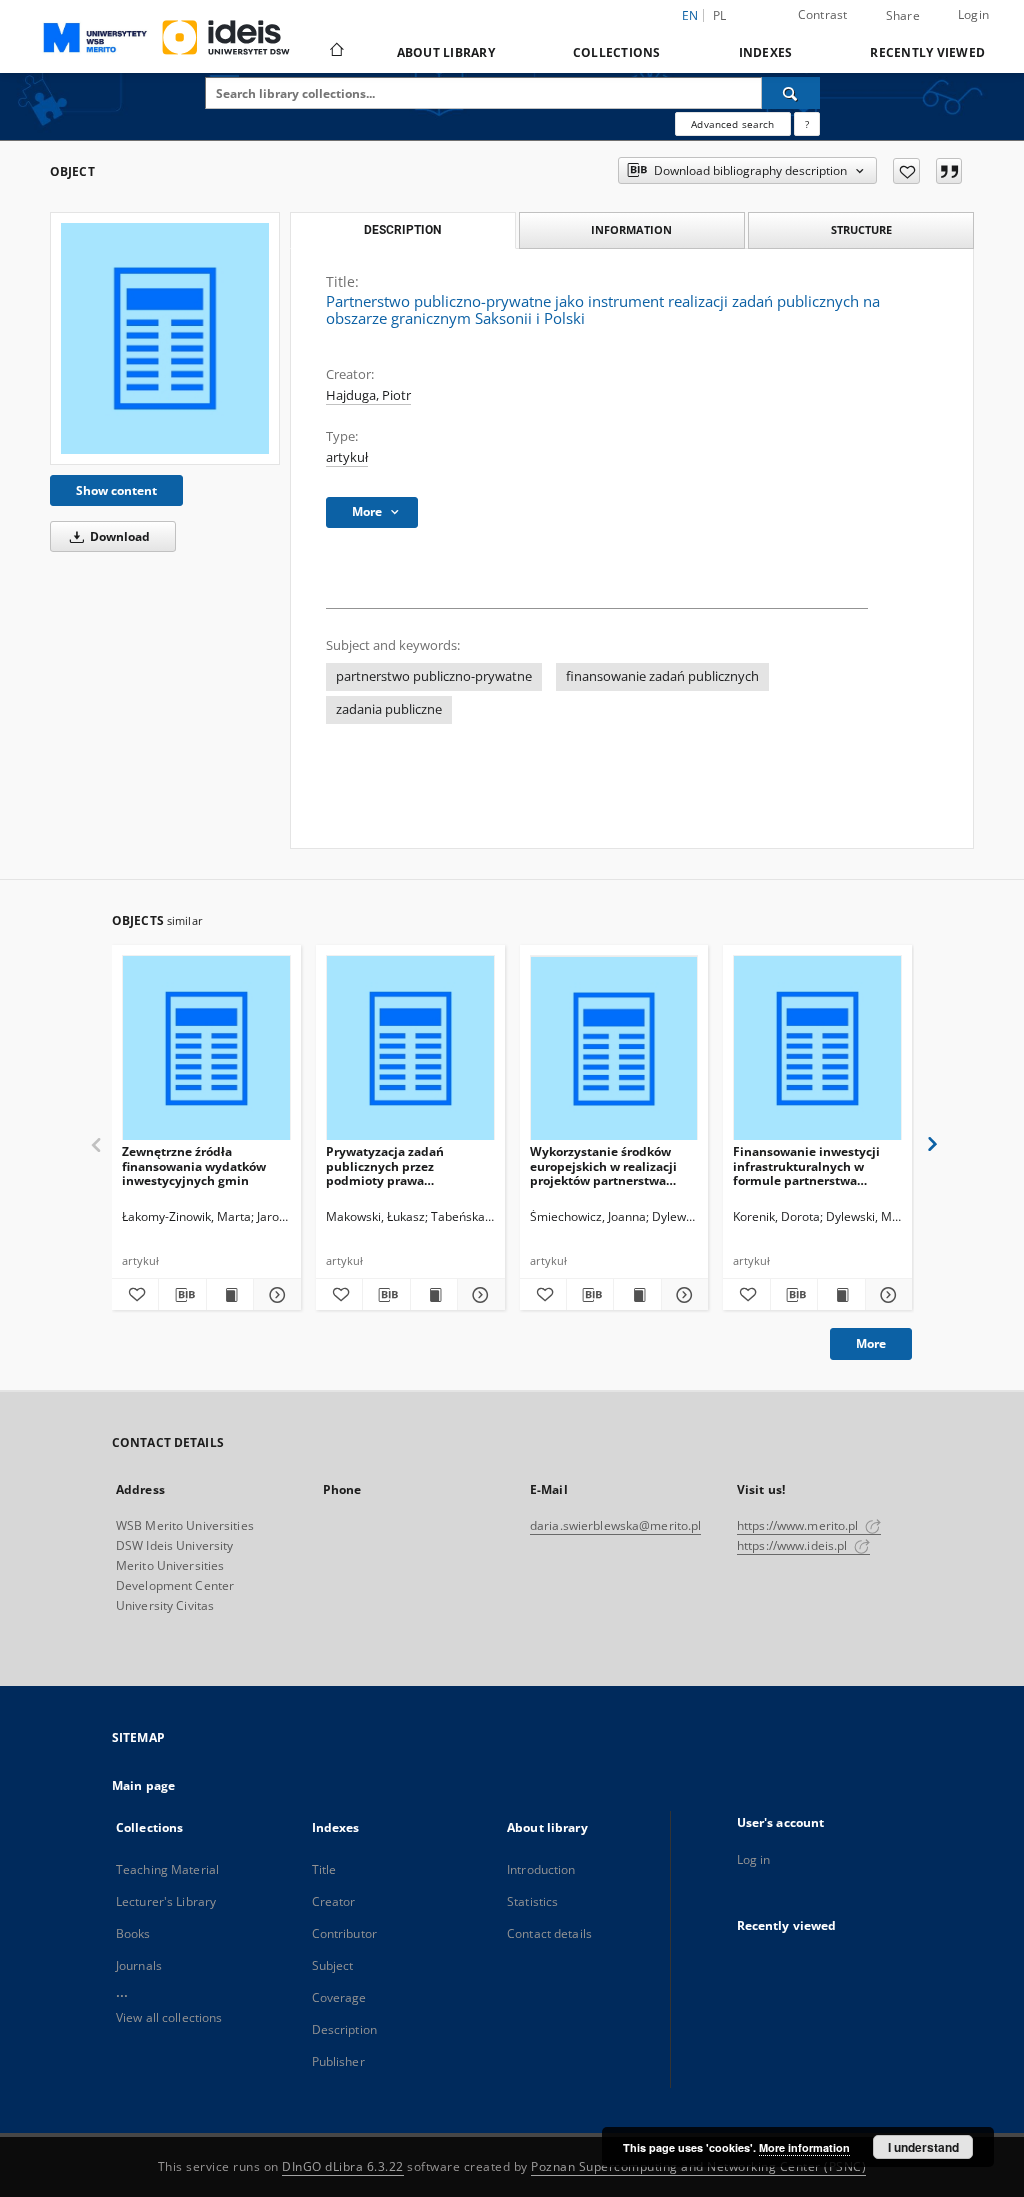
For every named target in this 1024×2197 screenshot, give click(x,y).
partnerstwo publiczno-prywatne (434, 676)
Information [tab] (631, 229)
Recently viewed (927, 52)
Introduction (541, 1869)
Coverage (339, 1997)
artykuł (347, 457)
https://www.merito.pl (799, 1525)
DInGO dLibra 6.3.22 (343, 2166)
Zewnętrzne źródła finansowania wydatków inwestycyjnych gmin (194, 1165)
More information (804, 2147)
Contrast (823, 14)
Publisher (338, 2061)
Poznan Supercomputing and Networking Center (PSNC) (698, 2166)
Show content (116, 490)
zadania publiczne (389, 709)
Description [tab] (402, 230)
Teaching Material (167, 1869)
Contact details (549, 1933)
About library (446, 52)
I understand (923, 2147)
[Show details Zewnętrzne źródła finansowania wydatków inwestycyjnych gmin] (274, 1295)
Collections (617, 52)
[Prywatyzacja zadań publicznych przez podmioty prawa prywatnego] (410, 1048)
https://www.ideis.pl (794, 1545)
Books (133, 1933)
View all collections (169, 2017)
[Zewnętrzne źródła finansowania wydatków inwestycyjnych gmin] (206, 1048)
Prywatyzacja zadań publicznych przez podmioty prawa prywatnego (385, 1165)
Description (344, 2029)
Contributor (344, 1933)
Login (973, 14)
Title (324, 1869)
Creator (334, 1901)
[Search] (791, 93)
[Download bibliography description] (182, 1295)
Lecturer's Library (166, 1901)
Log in (754, 1859)
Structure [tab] (861, 229)
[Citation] (949, 171)
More (871, 1343)
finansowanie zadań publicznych (662, 676)
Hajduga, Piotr (368, 395)
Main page (143, 1785)
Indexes (766, 52)
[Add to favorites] (906, 171)
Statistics (532, 1901)
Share (903, 16)
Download (118, 536)
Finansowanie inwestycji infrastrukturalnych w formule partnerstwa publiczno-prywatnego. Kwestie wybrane (806, 1165)
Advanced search (732, 124)
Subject (333, 1965)
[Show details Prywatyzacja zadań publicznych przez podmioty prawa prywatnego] (478, 1295)
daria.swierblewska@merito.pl (615, 1525)
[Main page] (335, 52)
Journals (139, 1965)
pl (720, 15)
